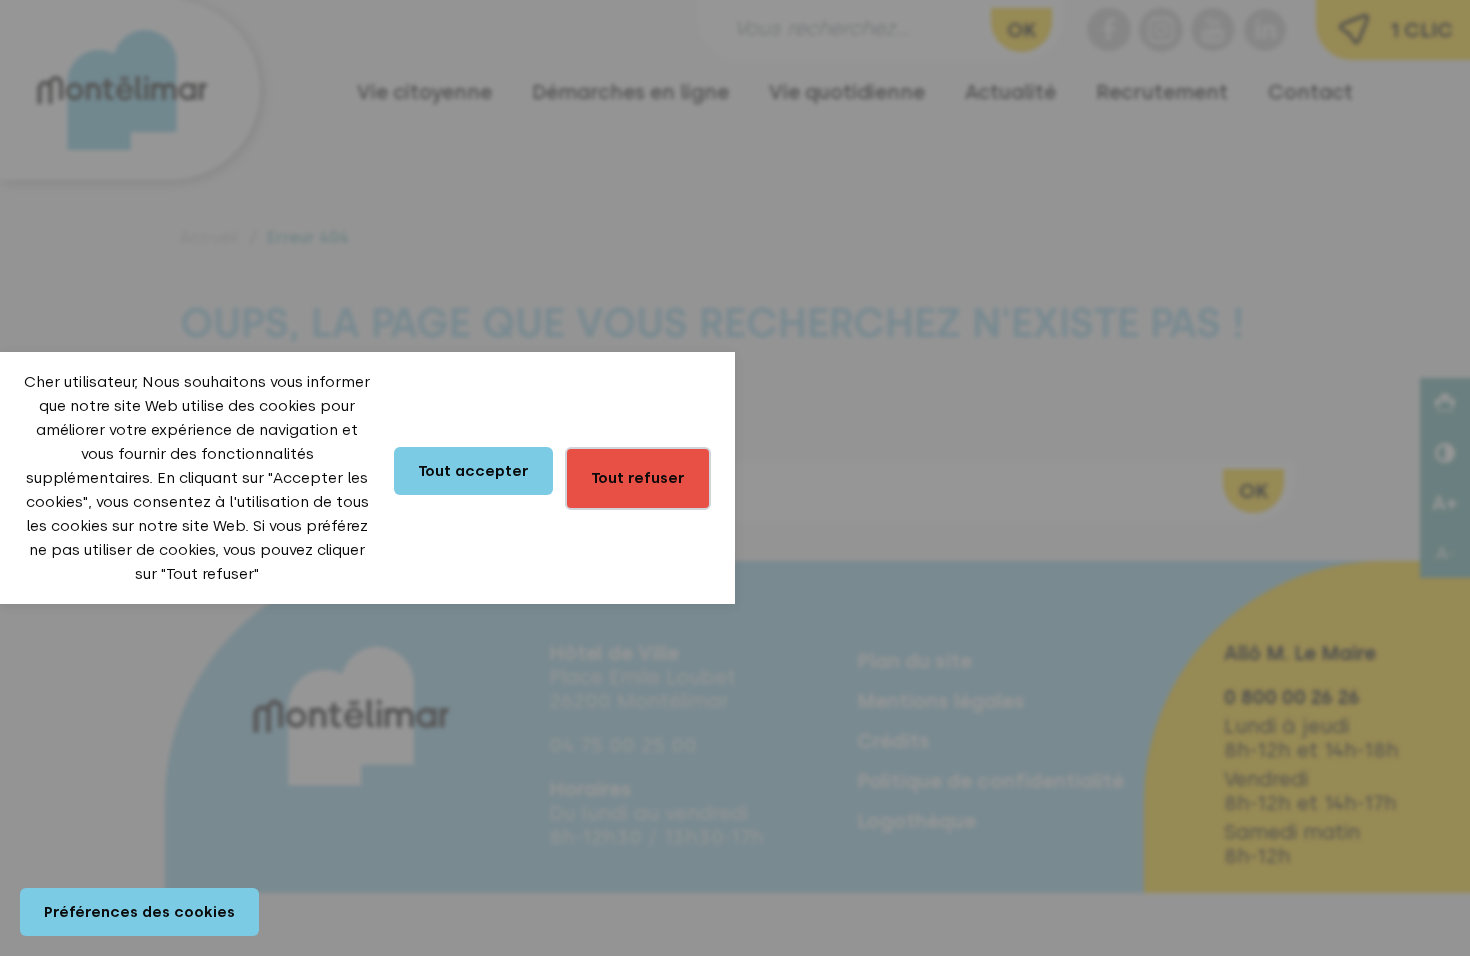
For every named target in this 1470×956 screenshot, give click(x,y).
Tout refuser (638, 478)
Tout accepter (473, 471)
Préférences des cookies (139, 912)
